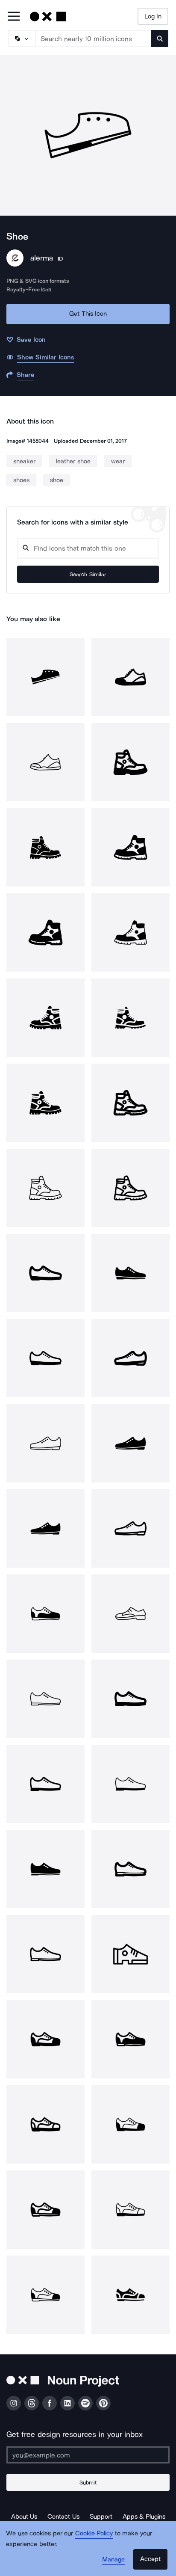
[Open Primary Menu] (14, 17)
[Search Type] (21, 39)
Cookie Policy (94, 2533)
